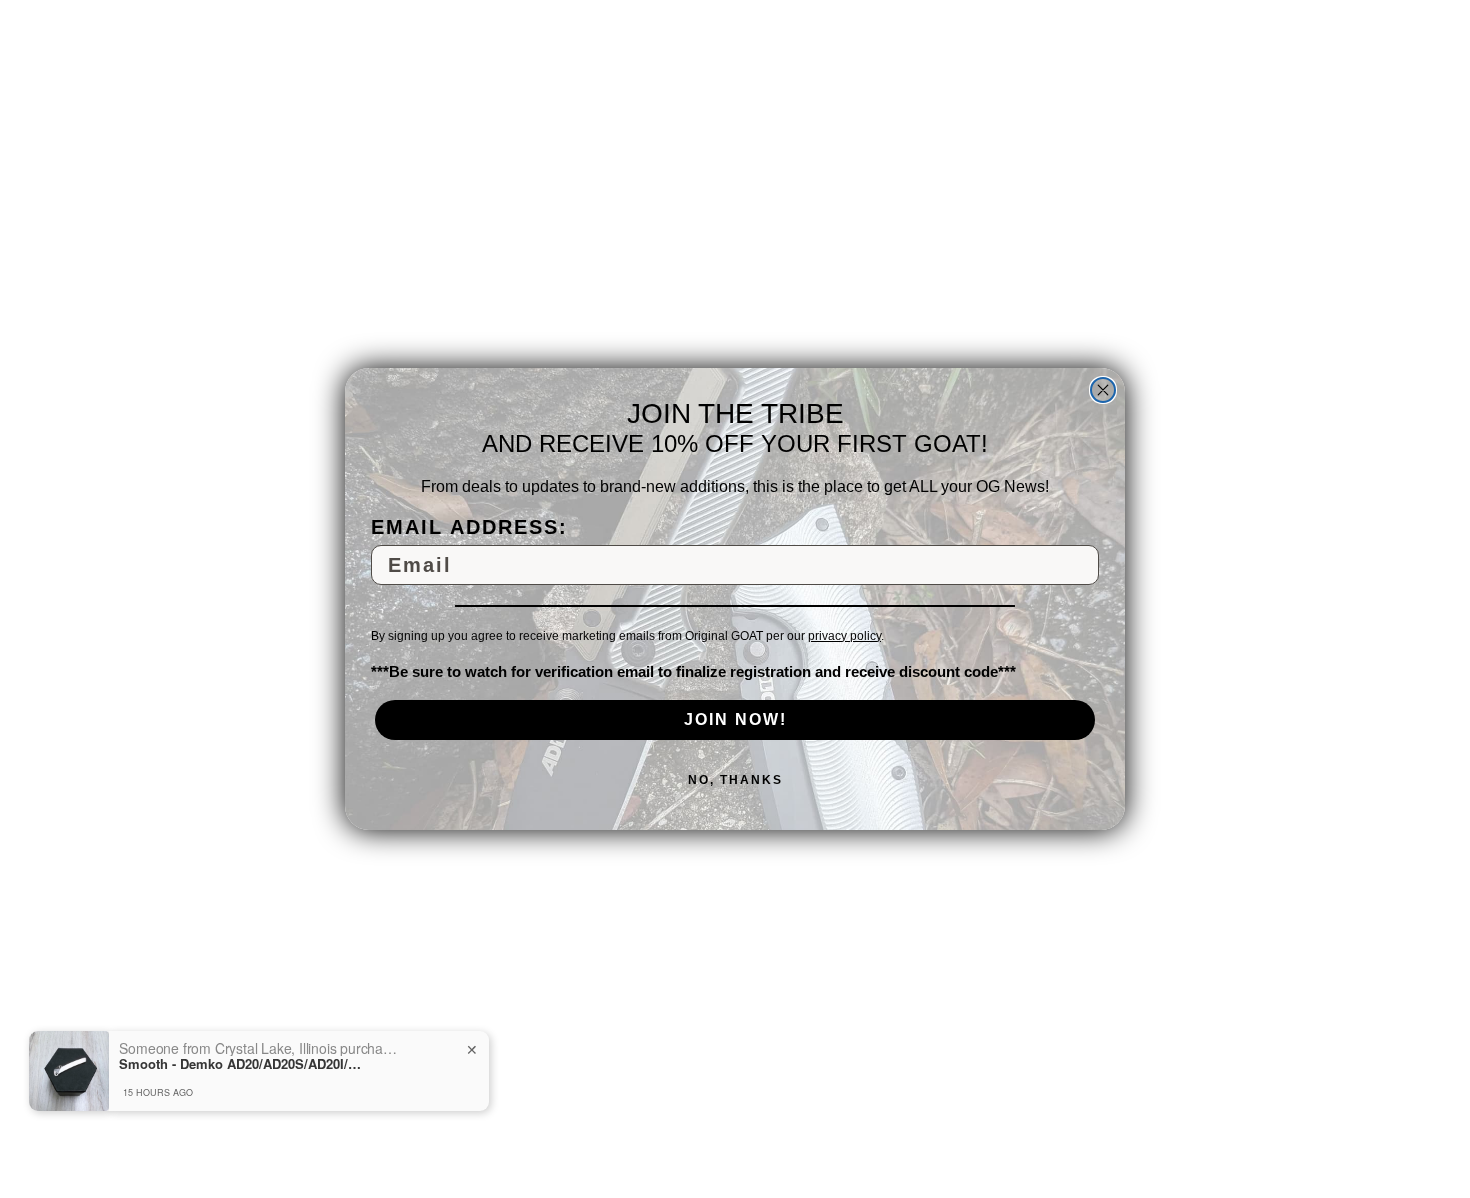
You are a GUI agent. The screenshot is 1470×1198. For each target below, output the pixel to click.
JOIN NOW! (735, 719)
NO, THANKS (735, 780)
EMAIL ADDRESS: (469, 527)
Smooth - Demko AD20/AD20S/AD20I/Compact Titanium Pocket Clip (244, 1064)
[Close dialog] (1103, 390)
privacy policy (844, 636)
